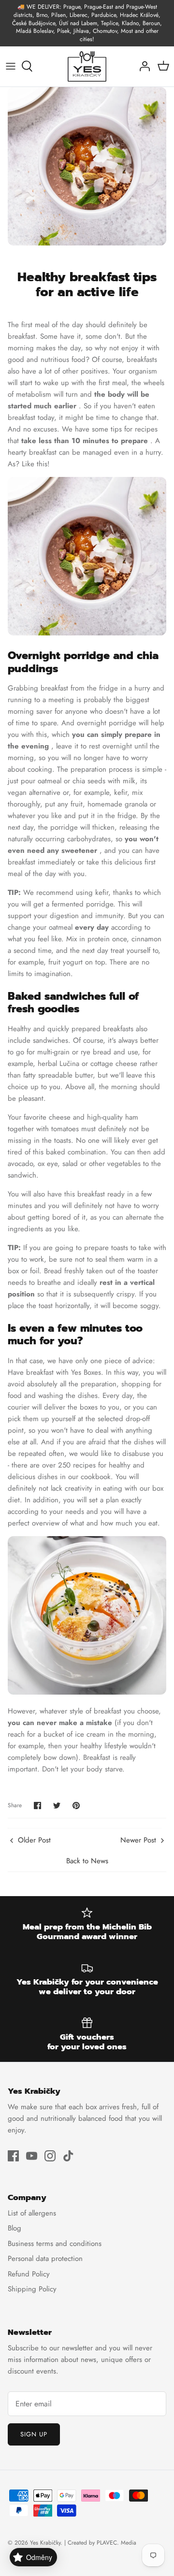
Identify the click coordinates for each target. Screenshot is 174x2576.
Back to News (87, 1861)
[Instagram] (50, 2156)
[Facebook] (13, 2156)
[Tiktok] (68, 2156)
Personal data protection (45, 2259)
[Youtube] (32, 2156)
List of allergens (32, 2213)
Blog (14, 2228)
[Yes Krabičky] (87, 66)
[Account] (142, 66)
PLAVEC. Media (116, 2543)
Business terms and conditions (55, 2244)
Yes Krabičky (45, 2543)
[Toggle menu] (11, 66)
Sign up (34, 2434)
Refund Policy (29, 2274)
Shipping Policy (32, 2289)
